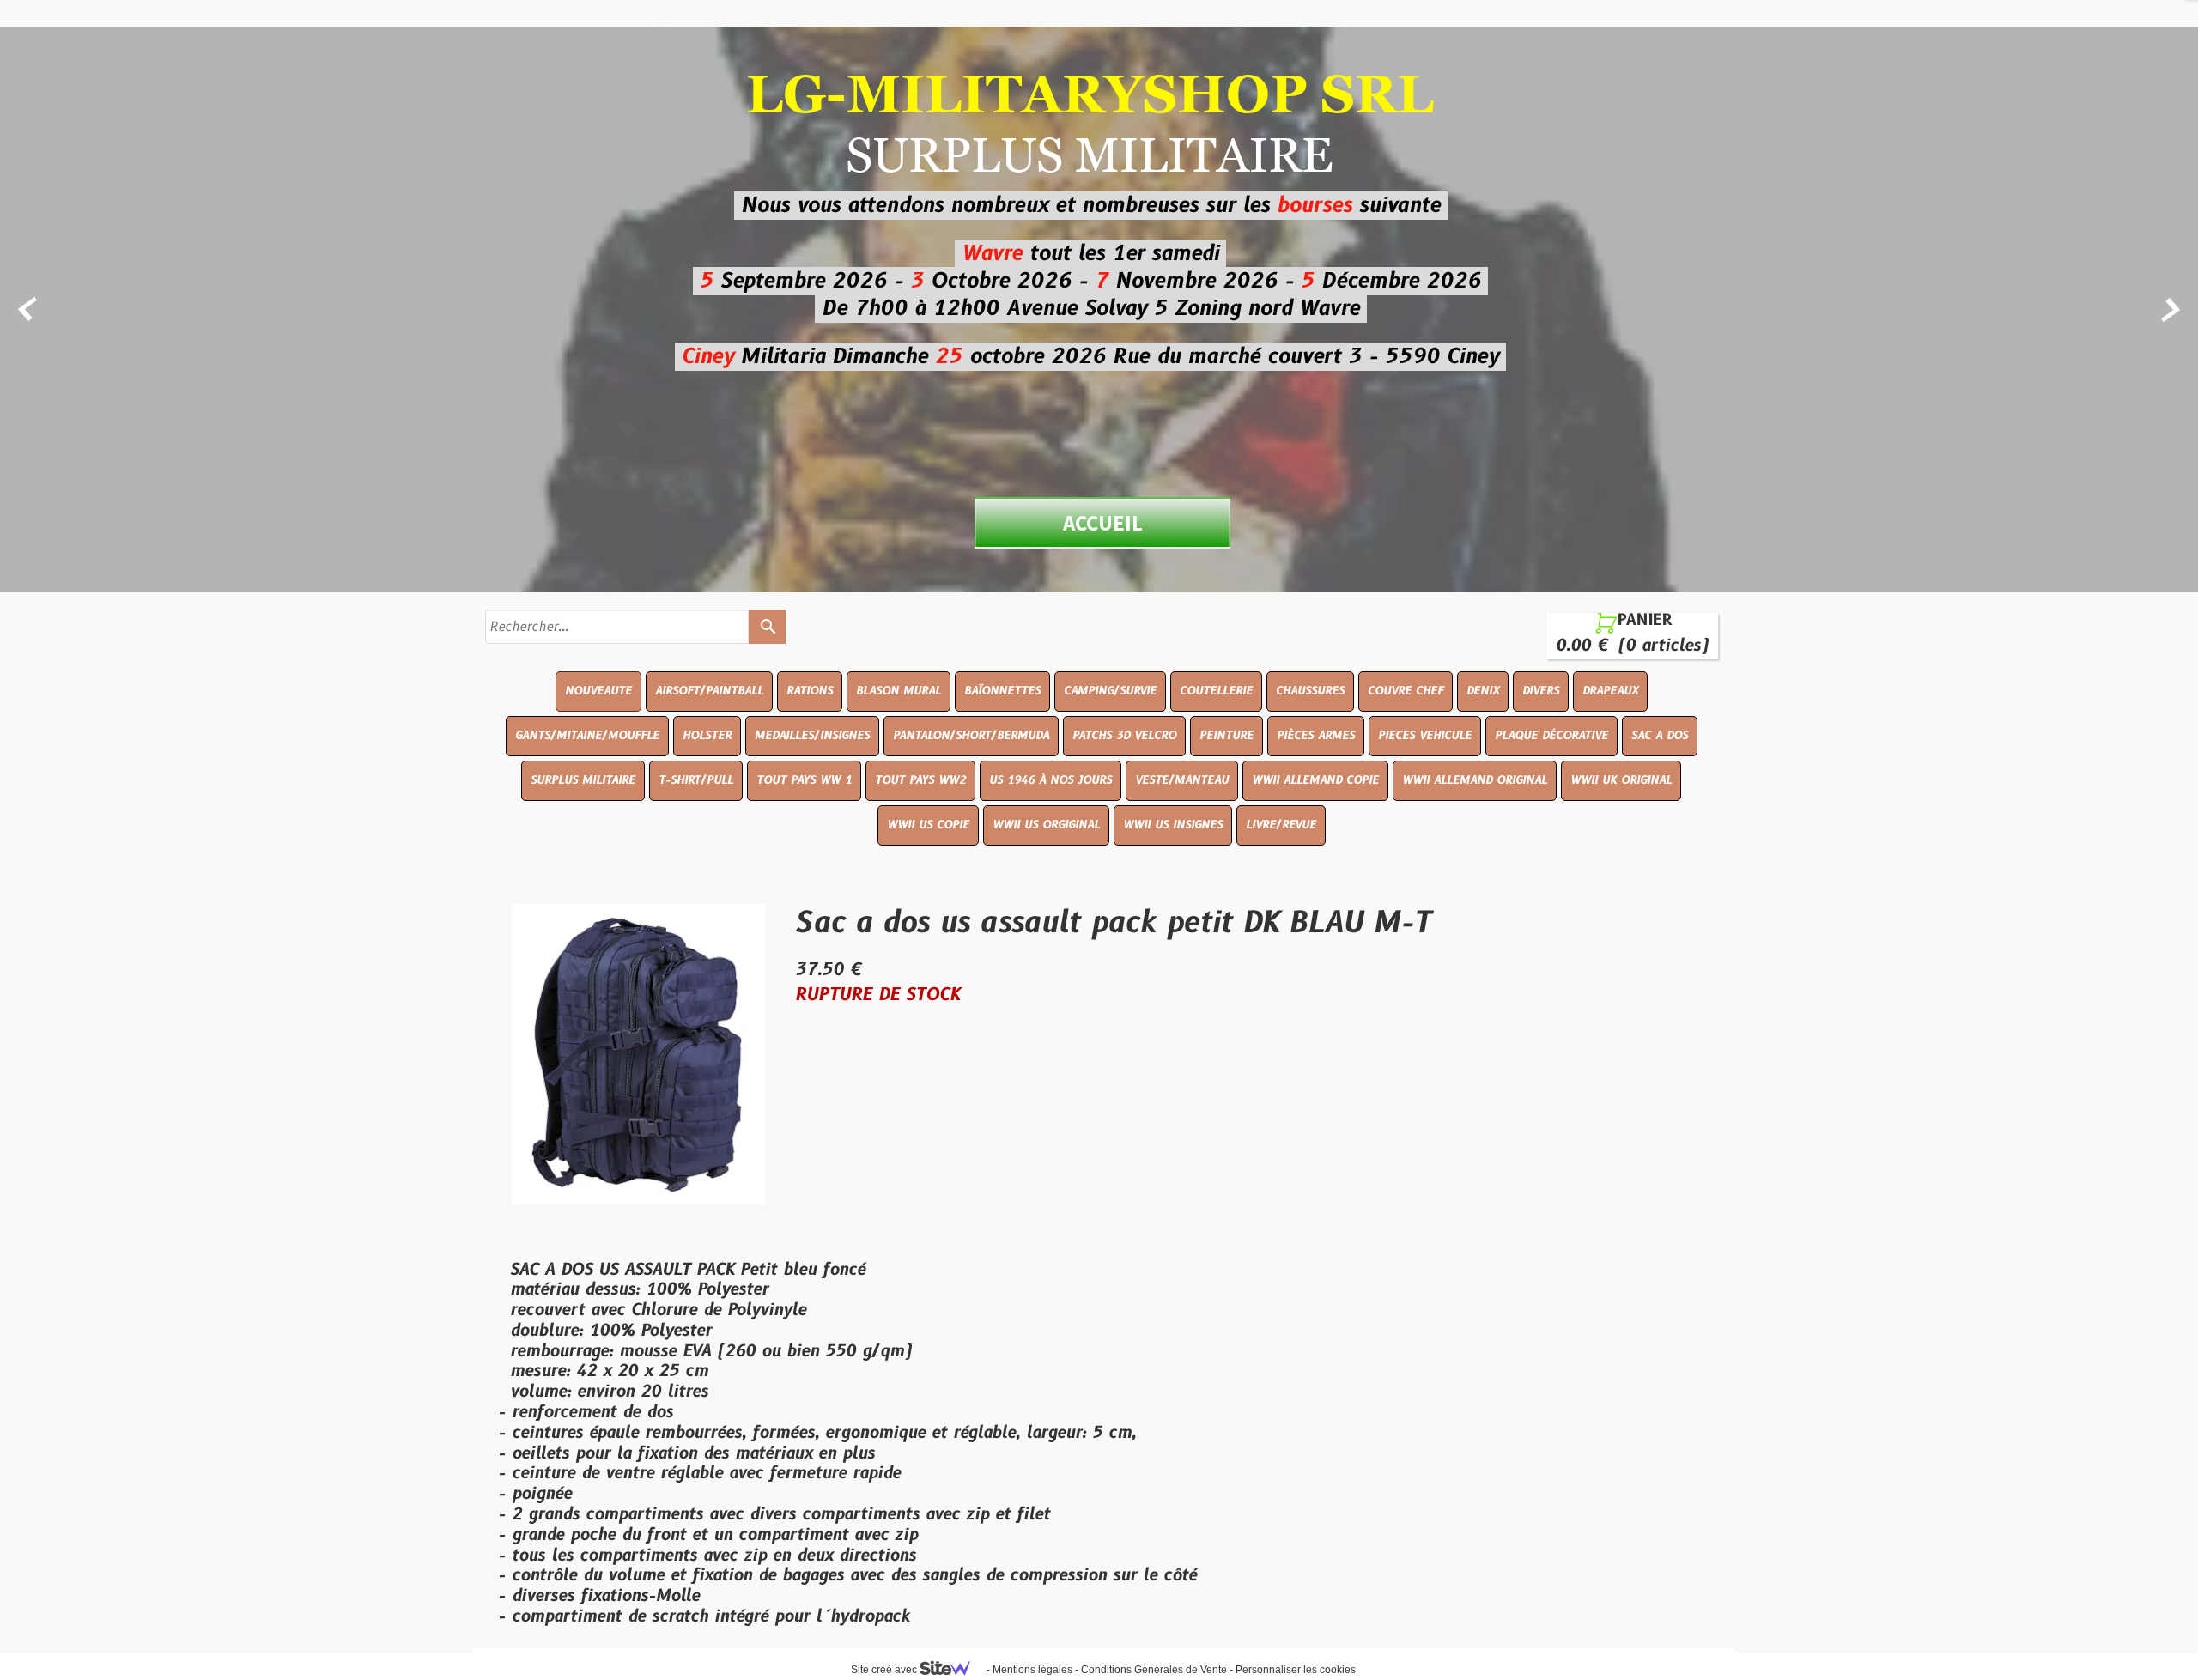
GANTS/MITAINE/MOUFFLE (587, 736)
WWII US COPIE (928, 825)
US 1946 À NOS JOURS (1050, 780)
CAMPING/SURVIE (1110, 691)
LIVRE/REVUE (1281, 825)
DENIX (1483, 691)
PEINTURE (1227, 736)
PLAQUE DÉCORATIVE (1551, 736)
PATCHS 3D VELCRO (1124, 736)
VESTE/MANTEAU (1182, 780)
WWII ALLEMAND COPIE (1315, 780)
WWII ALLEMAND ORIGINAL (1475, 780)
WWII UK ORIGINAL (1621, 780)
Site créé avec (885, 1670)
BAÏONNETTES (1002, 691)
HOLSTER (707, 736)
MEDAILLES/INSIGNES (812, 736)
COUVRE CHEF (1406, 691)
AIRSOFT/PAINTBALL (709, 691)
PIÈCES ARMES (1316, 736)
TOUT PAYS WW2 (920, 780)
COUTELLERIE (1216, 691)
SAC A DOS (1660, 736)
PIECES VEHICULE (1425, 736)
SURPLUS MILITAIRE (583, 780)
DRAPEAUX (1610, 691)
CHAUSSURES (1310, 691)
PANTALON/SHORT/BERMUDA (971, 736)
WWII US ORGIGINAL (1046, 825)
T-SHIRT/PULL (696, 780)
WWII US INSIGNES (1173, 825)
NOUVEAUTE (598, 691)
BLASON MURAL (899, 691)
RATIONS (810, 691)
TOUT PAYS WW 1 (804, 780)
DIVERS (1541, 691)
